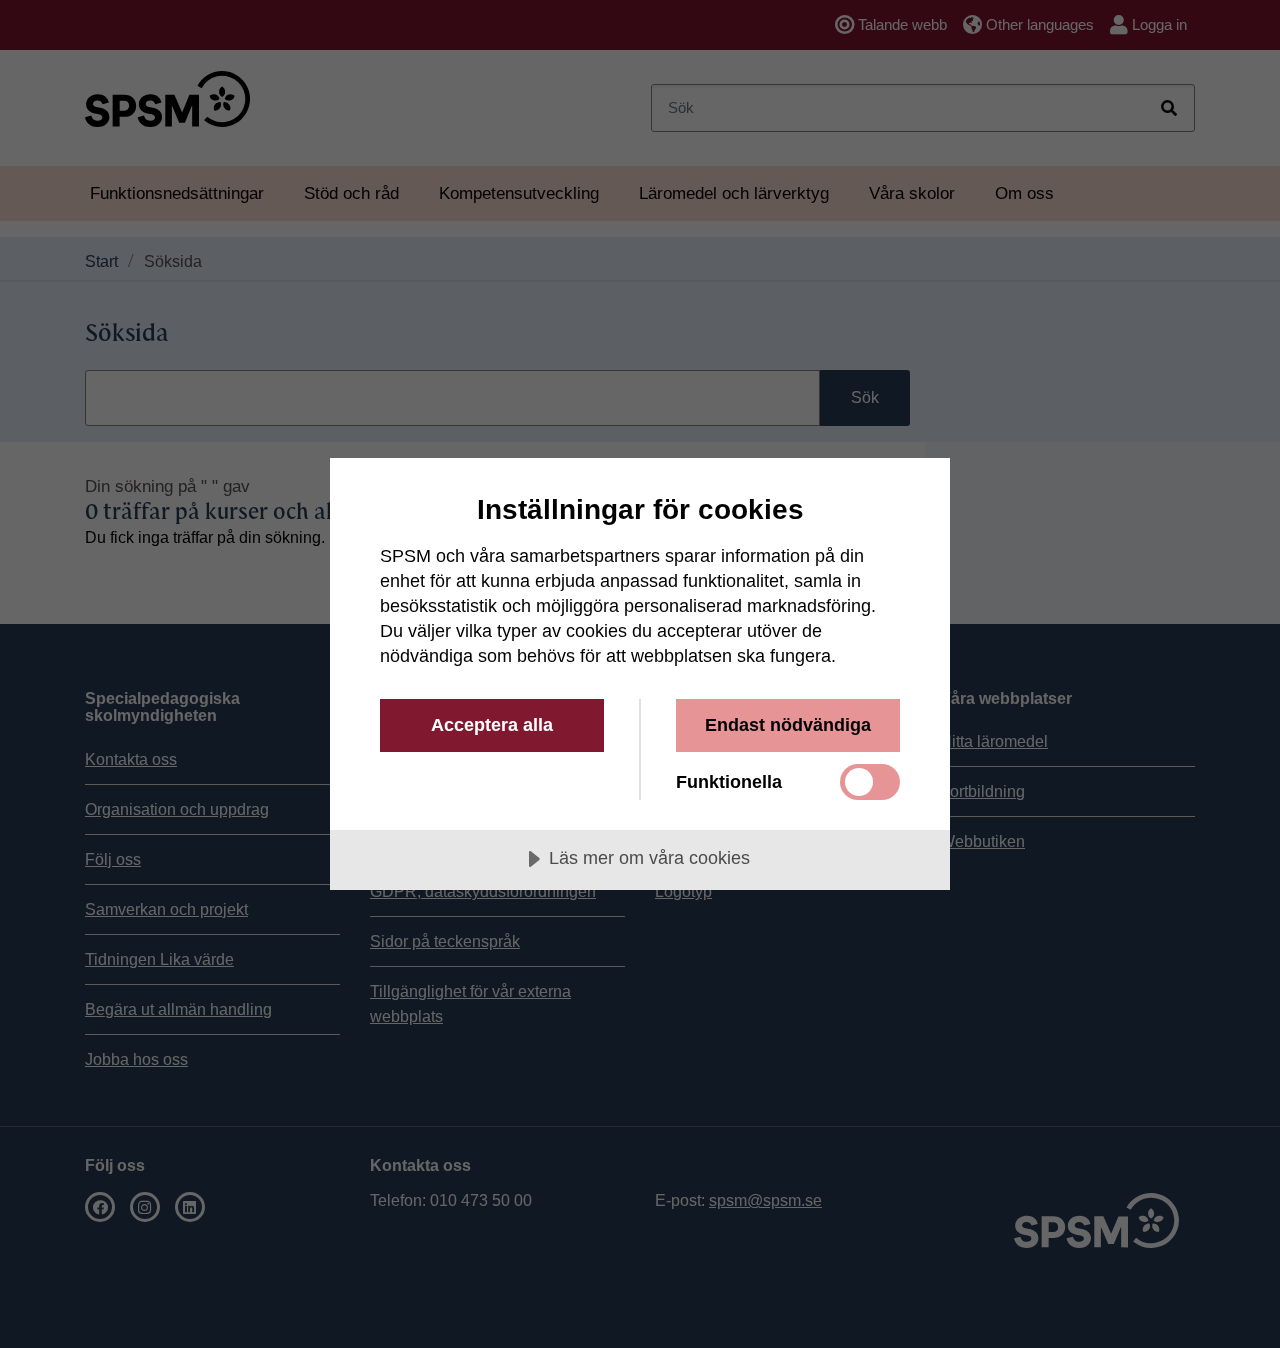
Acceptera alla (492, 725)
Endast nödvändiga (788, 725)
